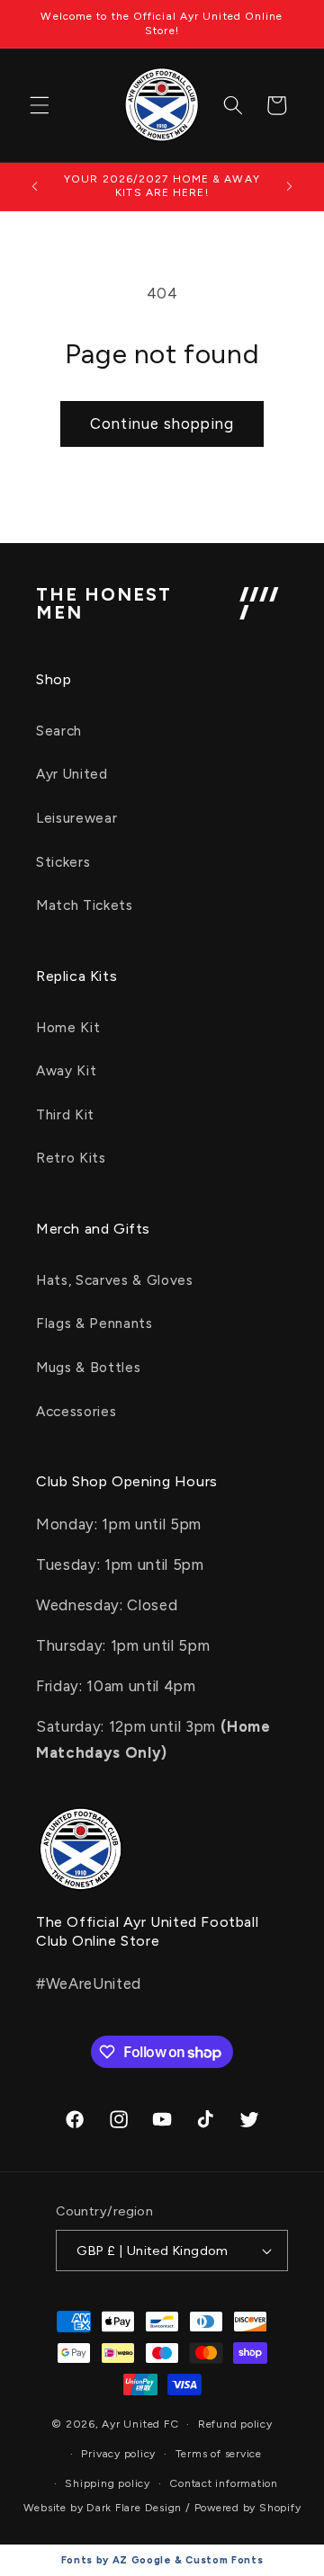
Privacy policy (118, 2454)
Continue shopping (162, 423)
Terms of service (219, 2454)
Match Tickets (85, 905)
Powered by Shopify (248, 2508)
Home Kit (68, 1027)
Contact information (224, 2483)
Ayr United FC (140, 2424)
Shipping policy (108, 2483)
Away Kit (66, 1070)
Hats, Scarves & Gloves (115, 1280)
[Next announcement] (290, 186)
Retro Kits (71, 1158)
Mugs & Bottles (88, 1367)
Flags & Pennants (94, 1323)
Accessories (76, 1411)
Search (59, 731)
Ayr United (72, 774)
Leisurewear (76, 818)
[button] (40, 105)
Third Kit (65, 1114)
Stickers (63, 862)
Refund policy (235, 2424)
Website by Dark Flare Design (103, 2508)
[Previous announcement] (35, 186)
